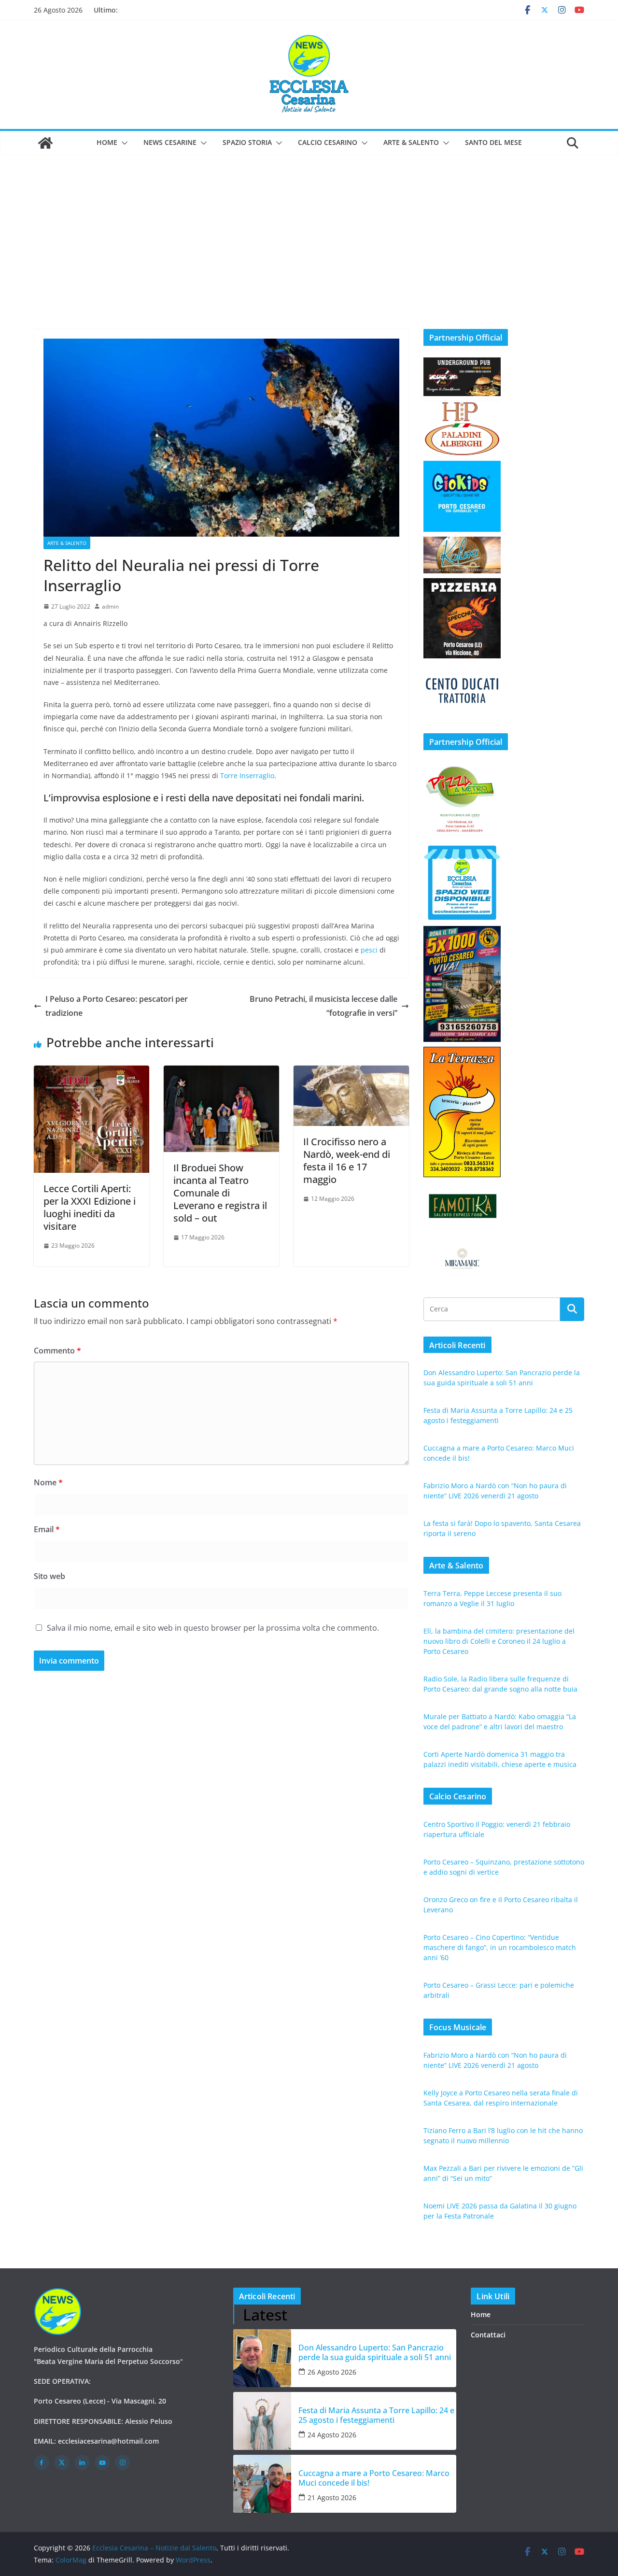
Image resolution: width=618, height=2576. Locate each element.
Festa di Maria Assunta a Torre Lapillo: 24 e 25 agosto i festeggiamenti (376, 2415)
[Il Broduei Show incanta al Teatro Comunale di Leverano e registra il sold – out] (221, 1072)
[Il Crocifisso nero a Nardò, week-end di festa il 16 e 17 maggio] (351, 1072)
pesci (369, 950)
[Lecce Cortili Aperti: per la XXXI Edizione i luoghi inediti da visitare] (91, 1072)
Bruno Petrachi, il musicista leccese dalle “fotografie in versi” (323, 1006)
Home (107, 142)
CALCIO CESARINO (328, 142)
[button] (123, 143)
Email (47, 1529)
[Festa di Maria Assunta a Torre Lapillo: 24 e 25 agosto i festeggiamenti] (262, 2421)
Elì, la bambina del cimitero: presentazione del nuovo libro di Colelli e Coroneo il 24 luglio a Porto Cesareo (499, 1641)
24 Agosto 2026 (332, 2435)
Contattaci (488, 2335)
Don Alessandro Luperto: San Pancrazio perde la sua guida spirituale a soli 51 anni (375, 2352)
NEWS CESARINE (170, 142)
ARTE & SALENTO (411, 142)
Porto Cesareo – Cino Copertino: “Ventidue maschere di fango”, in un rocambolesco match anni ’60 (500, 1947)
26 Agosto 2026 (332, 2372)
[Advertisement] (309, 228)
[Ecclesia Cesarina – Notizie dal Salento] (45, 143)
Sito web (49, 1576)
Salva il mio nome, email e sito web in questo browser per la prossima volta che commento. (213, 1628)
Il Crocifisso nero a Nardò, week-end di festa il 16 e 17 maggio (347, 1160)
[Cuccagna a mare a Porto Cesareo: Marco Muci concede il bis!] (262, 2484)
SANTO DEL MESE (493, 142)
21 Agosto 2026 (332, 2498)
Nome (48, 1482)
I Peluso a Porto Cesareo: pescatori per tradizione (117, 1006)
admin (110, 606)
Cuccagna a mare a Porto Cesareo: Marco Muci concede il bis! (374, 2478)
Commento (57, 1351)
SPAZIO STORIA (247, 142)
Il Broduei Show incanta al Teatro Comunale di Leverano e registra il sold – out (220, 1193)
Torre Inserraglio (247, 776)
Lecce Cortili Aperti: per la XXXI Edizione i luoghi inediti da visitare (90, 1207)
